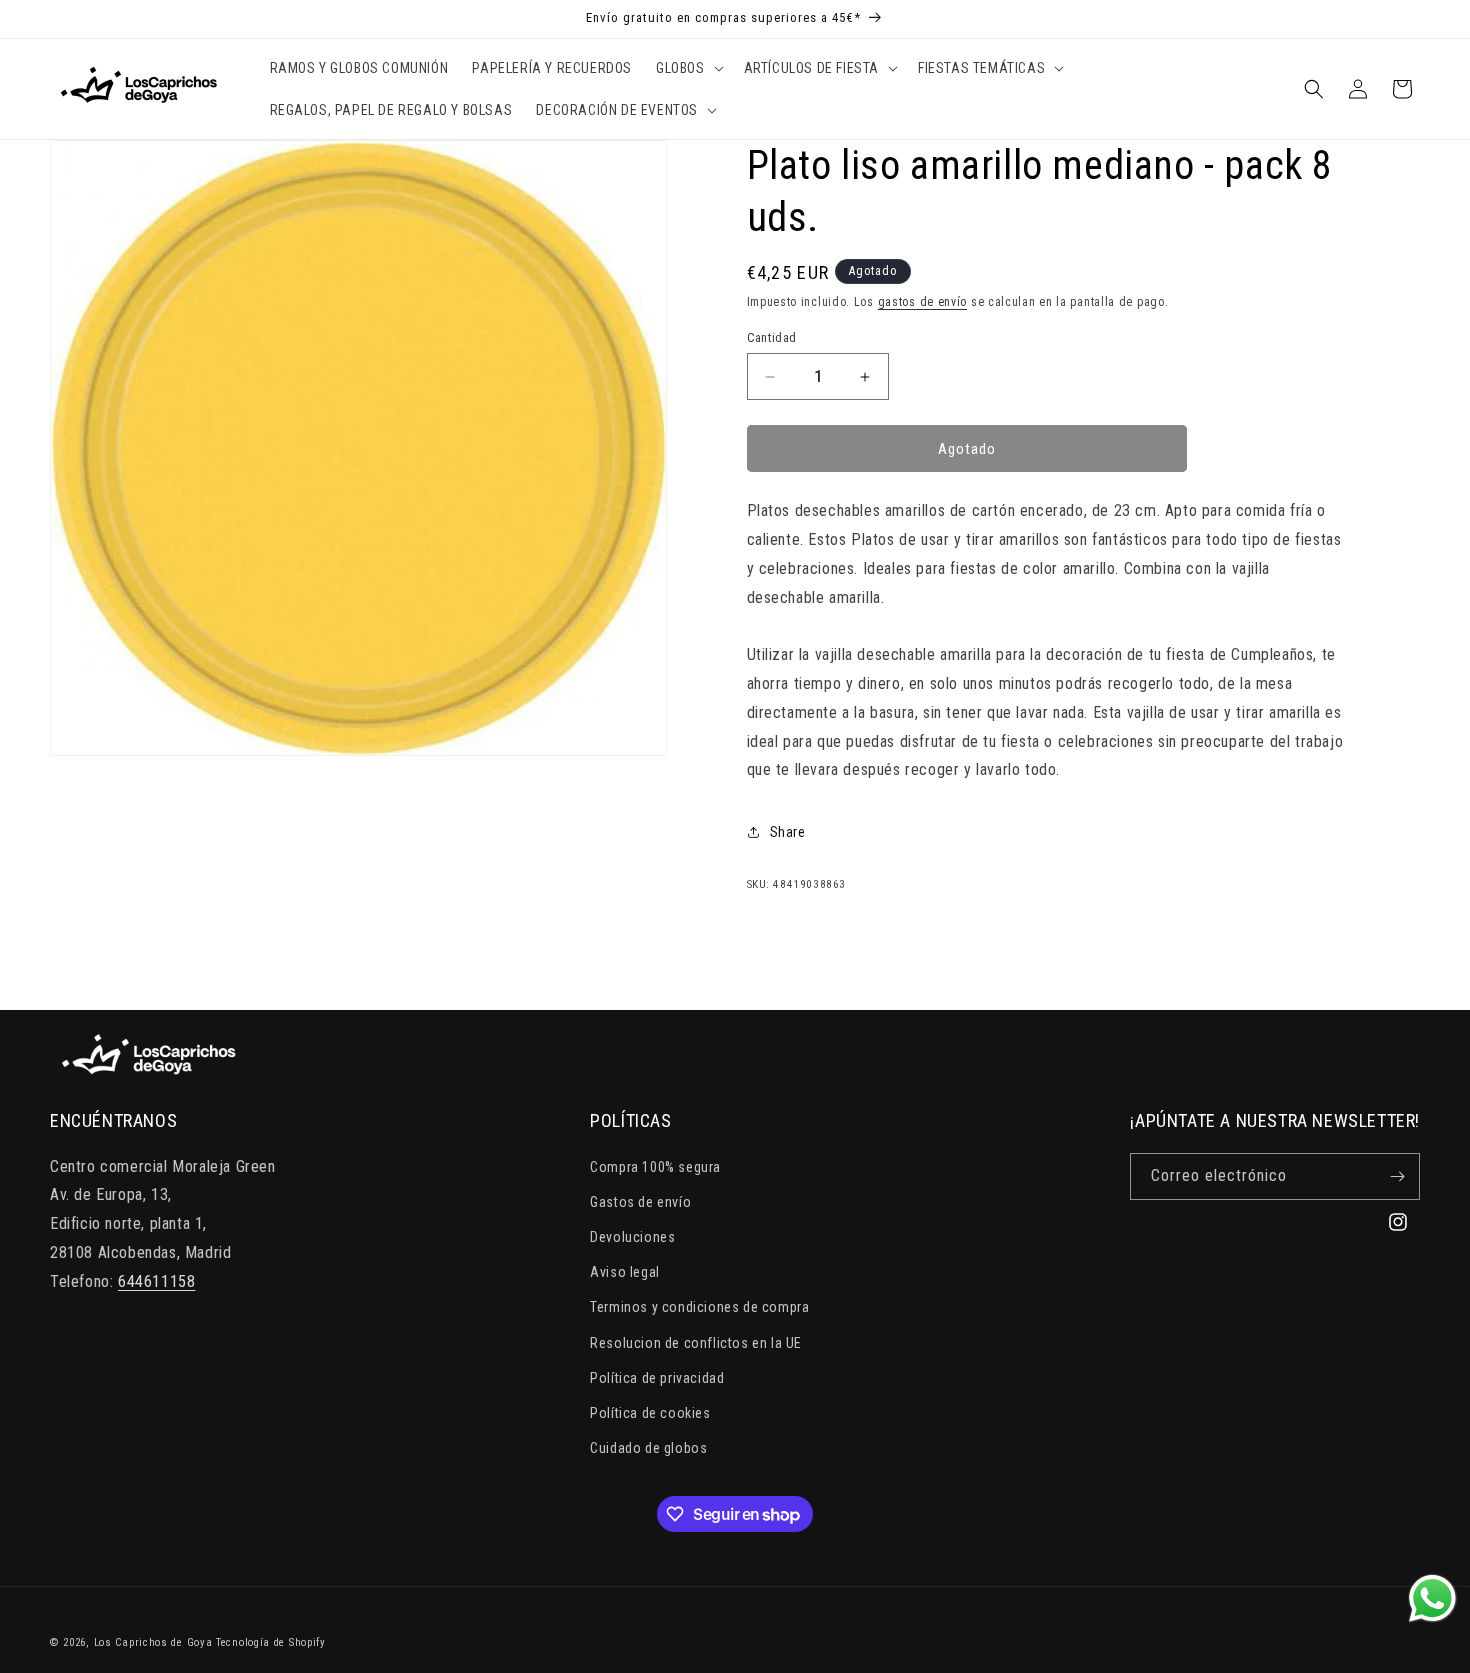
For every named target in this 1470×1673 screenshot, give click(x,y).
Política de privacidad (657, 1378)
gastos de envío (923, 302)
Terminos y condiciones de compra (699, 1307)
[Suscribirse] (1397, 1176)
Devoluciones (632, 1237)
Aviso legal (625, 1272)
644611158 (156, 1281)
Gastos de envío (640, 1202)
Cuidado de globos (648, 1448)
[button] (688, 68)
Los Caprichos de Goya (153, 1642)
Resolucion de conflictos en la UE (696, 1343)
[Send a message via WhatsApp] (1432, 1598)
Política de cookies (650, 1413)
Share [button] (788, 832)
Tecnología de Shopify (271, 1642)
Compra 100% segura (655, 1167)
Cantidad (772, 337)
